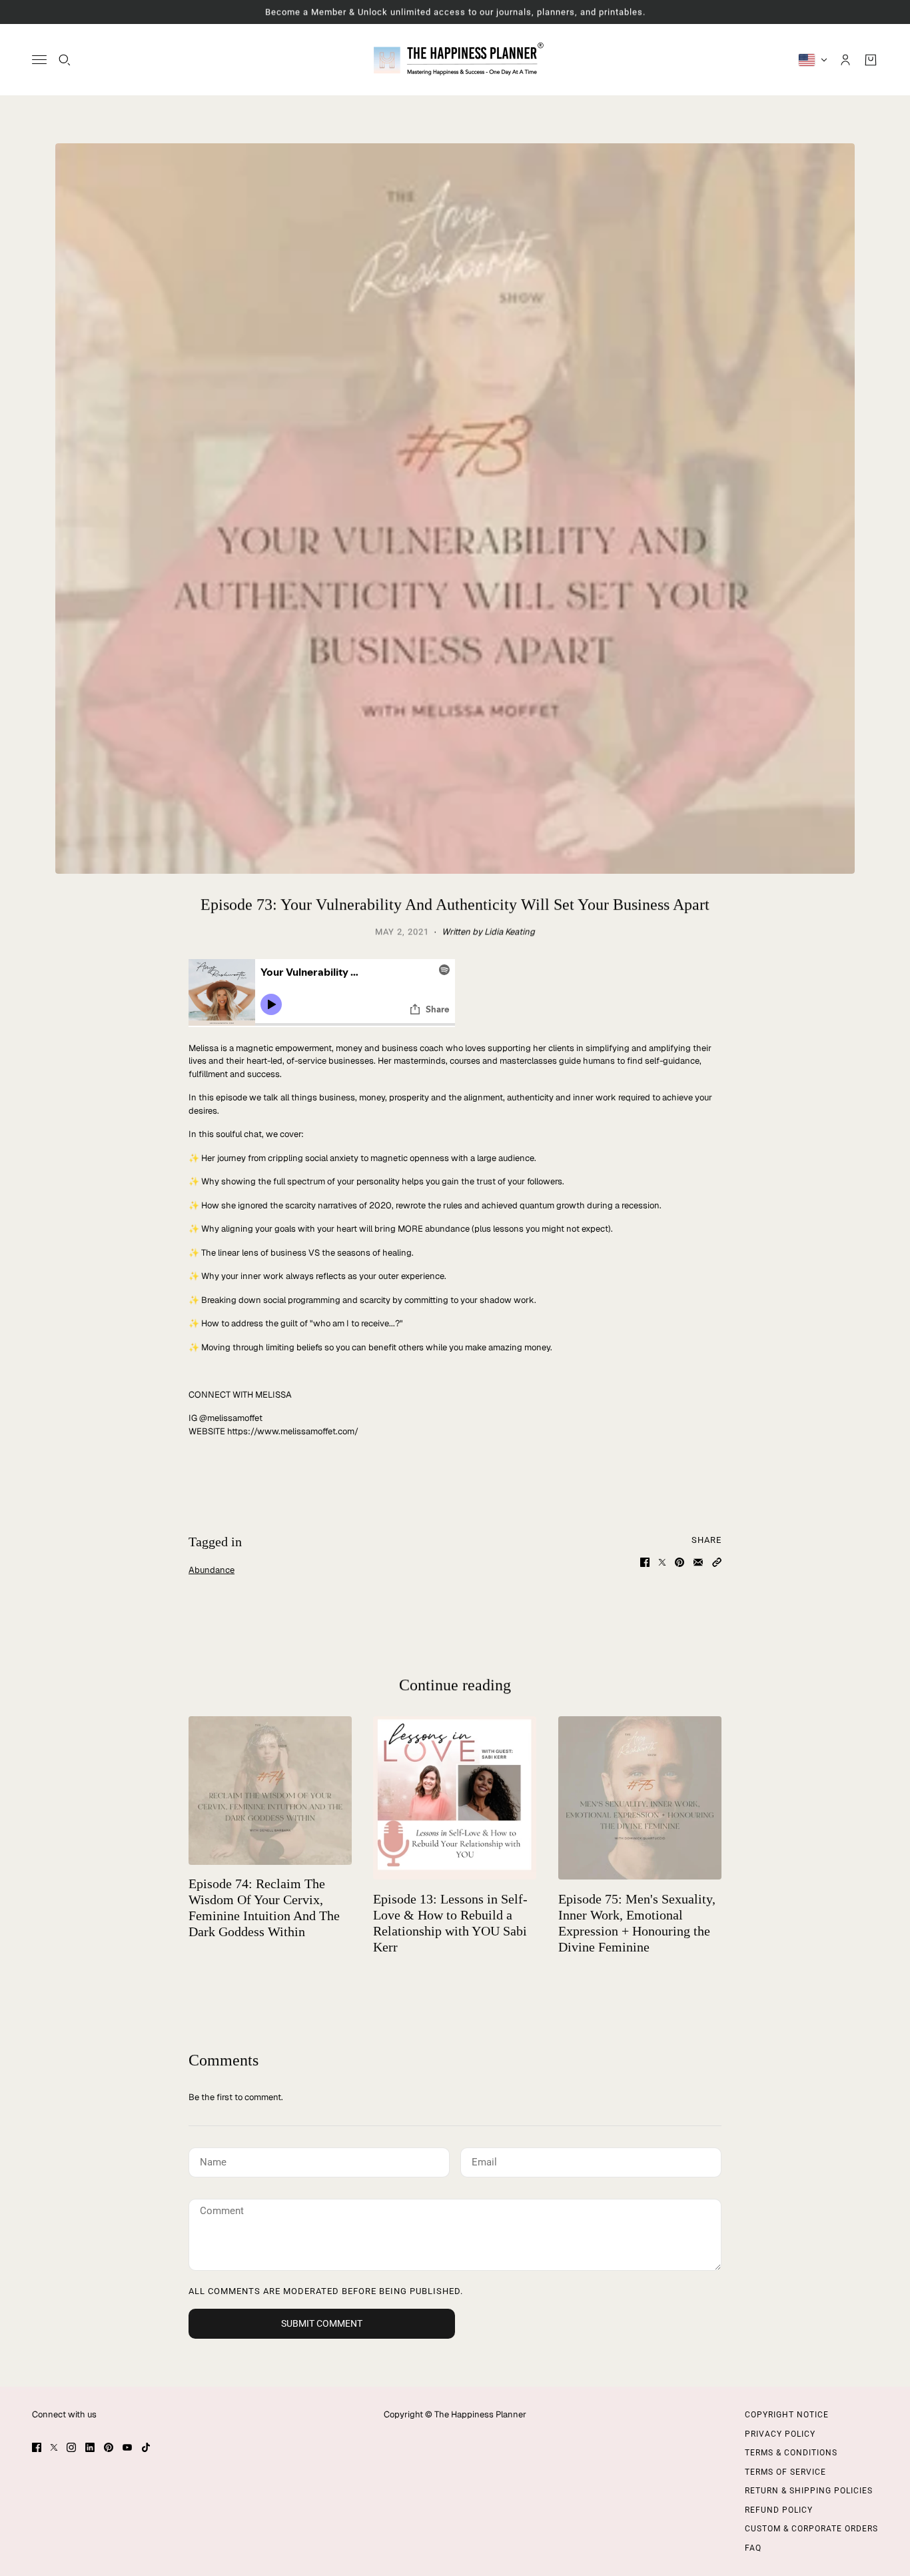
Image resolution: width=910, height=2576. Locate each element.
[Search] (65, 59)
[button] (717, 1562)
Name (212, 2160)
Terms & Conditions (791, 2453)
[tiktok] (146, 2447)
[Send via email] (698, 1562)
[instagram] (71, 2447)
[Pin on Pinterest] (680, 1562)
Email (485, 2160)
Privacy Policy (780, 2434)
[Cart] (871, 59)
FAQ (753, 2548)
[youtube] (127, 2447)
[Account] (845, 59)
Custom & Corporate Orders (811, 2529)
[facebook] (37, 2447)
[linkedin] (90, 2447)
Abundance (212, 1570)
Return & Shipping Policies (809, 2491)
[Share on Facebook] (645, 1562)
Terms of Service (785, 2472)
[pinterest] (109, 2447)
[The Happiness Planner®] (455, 60)
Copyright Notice (787, 2415)
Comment (223, 2211)
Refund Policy (779, 2510)
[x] (54, 2447)
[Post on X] (662, 1562)
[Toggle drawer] (39, 60)
